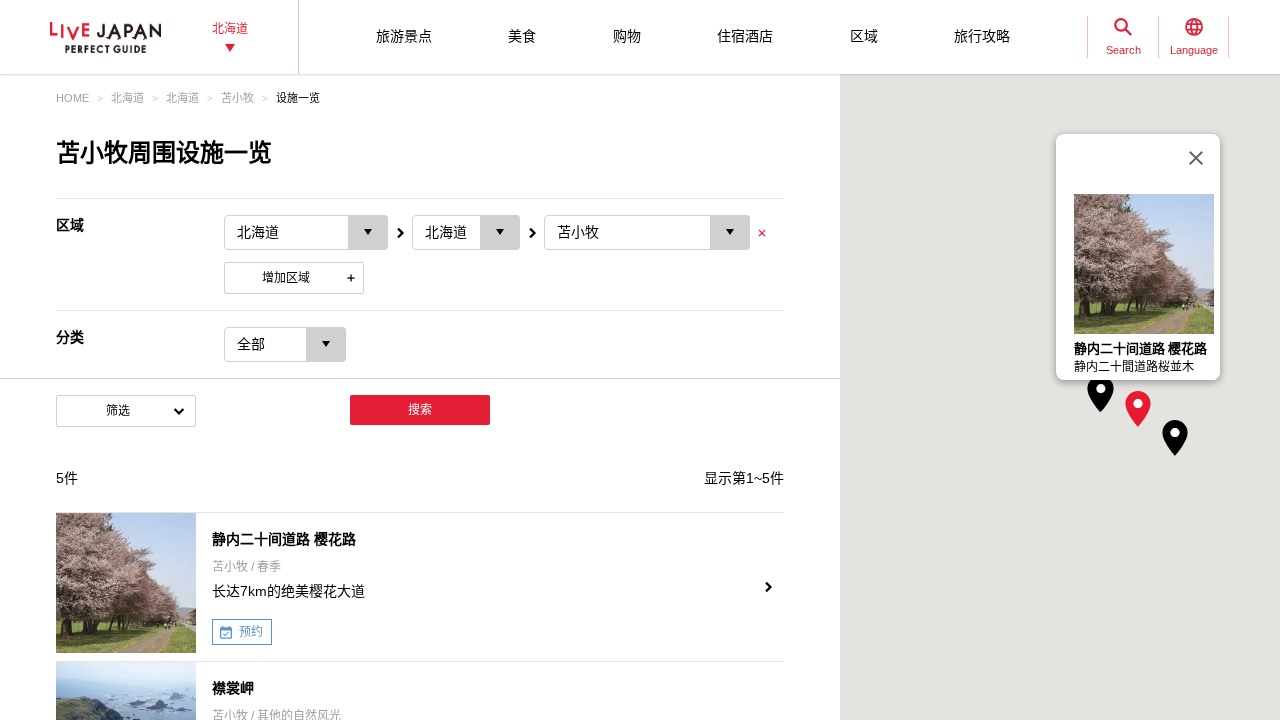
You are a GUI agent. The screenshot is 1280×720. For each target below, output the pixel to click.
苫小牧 (237, 98)
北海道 (127, 98)
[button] (1138, 409)
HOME (72, 98)
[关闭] (1196, 158)
